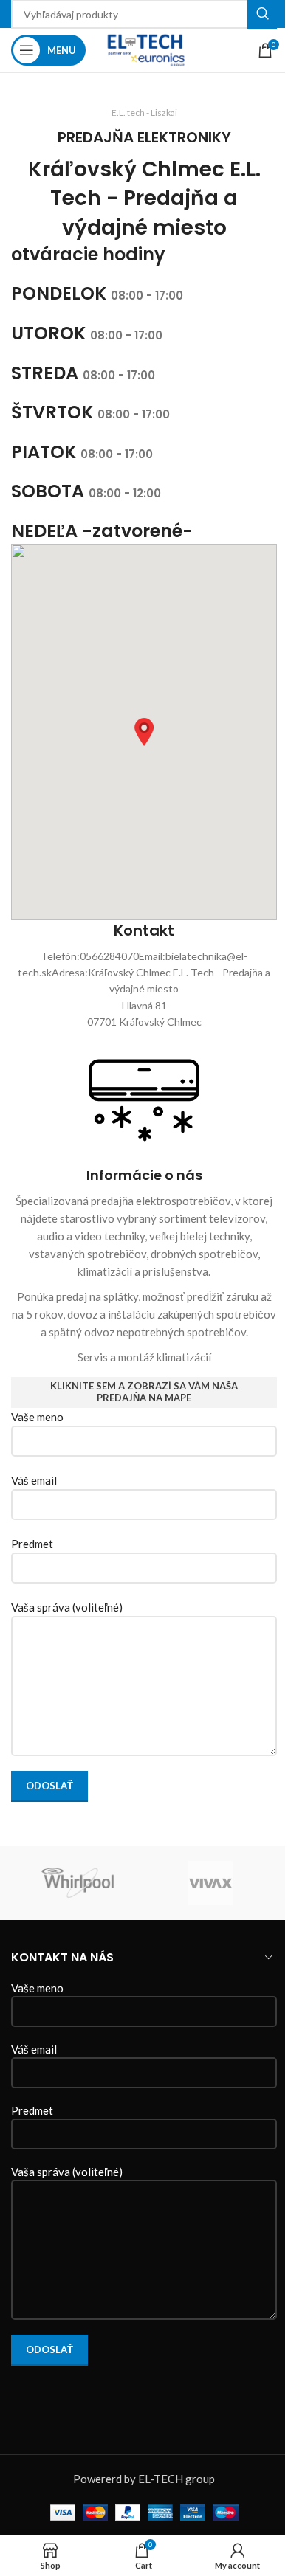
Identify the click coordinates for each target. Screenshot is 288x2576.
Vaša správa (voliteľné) (67, 1607)
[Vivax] (210, 1883)
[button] (144, 732)
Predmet (32, 1544)
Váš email (34, 1480)
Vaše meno (37, 1417)
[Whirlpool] (78, 1883)
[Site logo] (144, 49)
